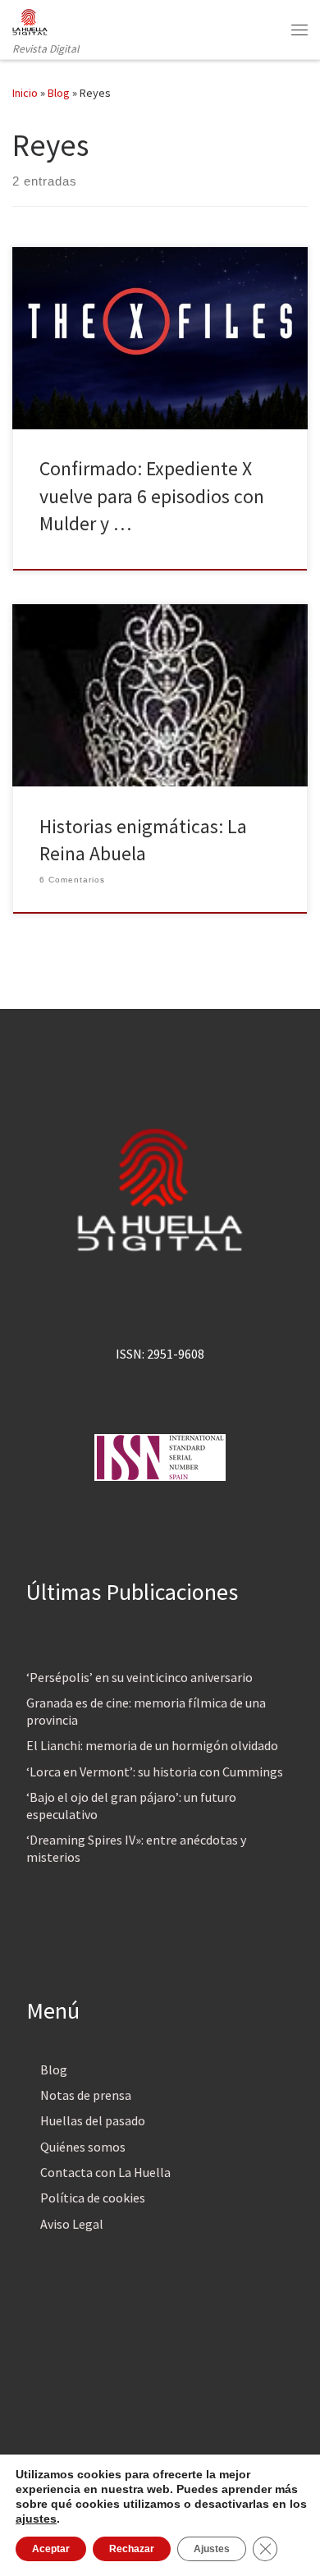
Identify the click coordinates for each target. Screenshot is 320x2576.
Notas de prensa (86, 2095)
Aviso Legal (72, 2224)
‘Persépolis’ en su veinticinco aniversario (139, 1677)
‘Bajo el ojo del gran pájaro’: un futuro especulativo (131, 1806)
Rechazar (132, 2549)
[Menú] (299, 30)
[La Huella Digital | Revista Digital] (30, 20)
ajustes (36, 2519)
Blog (59, 93)
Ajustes (212, 2549)
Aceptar (51, 2549)
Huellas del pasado (93, 2120)
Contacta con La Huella (105, 2172)
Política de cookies (93, 2198)
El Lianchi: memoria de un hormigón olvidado (152, 1745)
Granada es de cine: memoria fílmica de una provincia (146, 1711)
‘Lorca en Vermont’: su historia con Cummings (155, 1772)
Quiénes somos (83, 2147)
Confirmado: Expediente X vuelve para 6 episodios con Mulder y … (152, 496)
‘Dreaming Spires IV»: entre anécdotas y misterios (136, 1848)
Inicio (25, 93)
